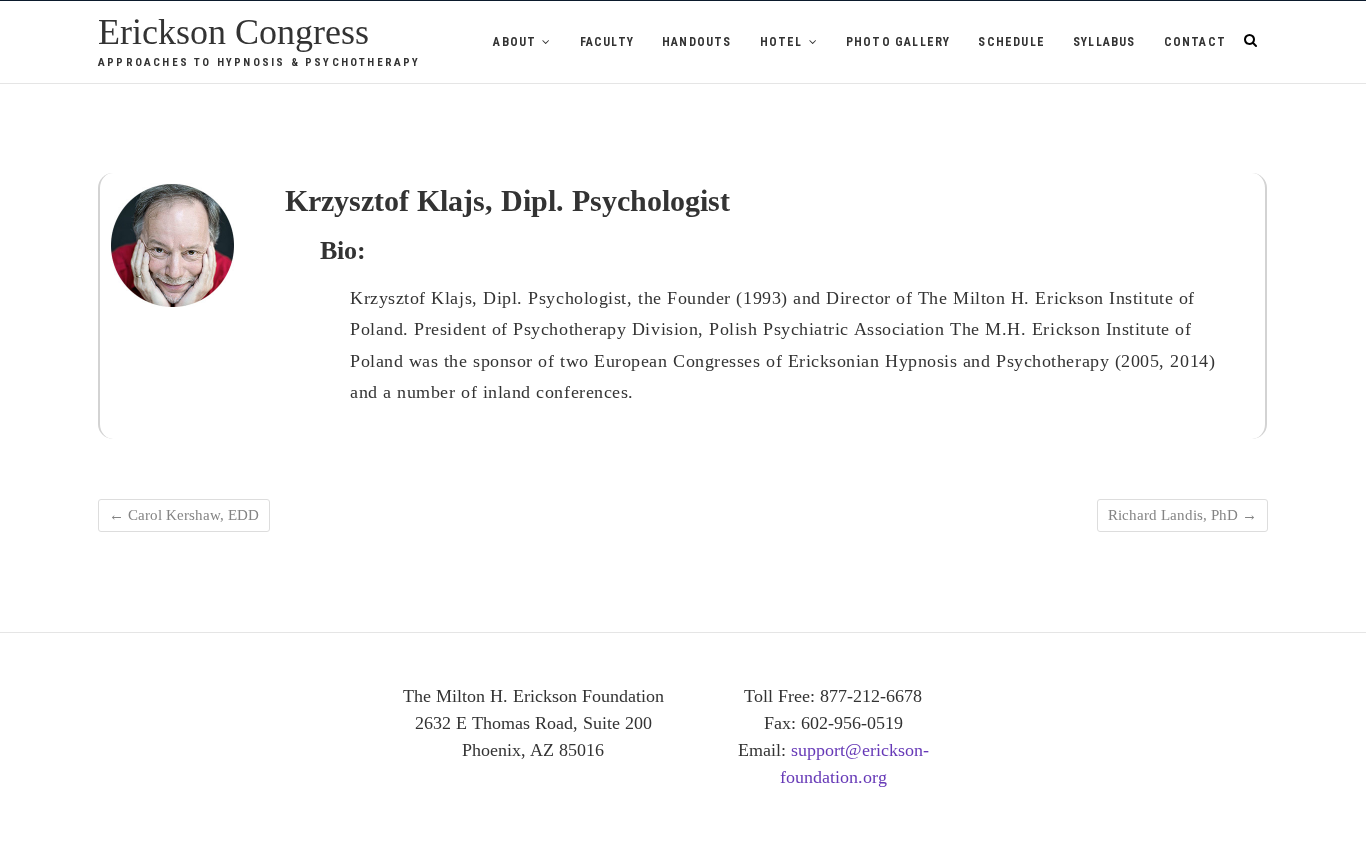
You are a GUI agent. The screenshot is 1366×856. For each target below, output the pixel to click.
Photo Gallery (898, 42)
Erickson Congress (233, 32)
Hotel (781, 42)
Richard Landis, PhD (1182, 515)
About (514, 42)
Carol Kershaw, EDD (184, 515)
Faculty (607, 42)
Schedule (1011, 42)
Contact (1195, 42)
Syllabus (1104, 42)
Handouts (697, 42)
